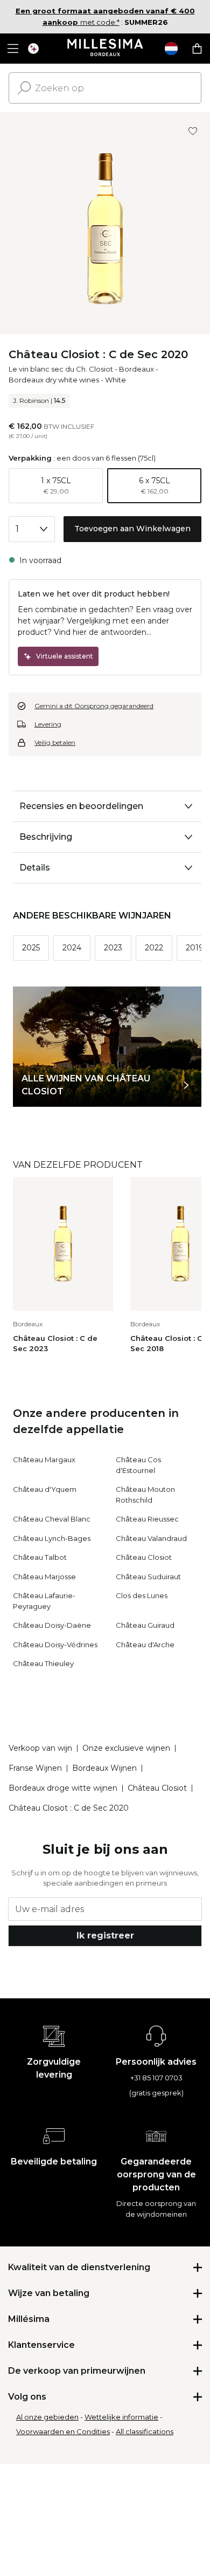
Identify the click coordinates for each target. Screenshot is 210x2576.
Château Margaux (44, 1460)
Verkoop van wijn (40, 1748)
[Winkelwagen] (197, 49)
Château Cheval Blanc (52, 1519)
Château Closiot (144, 1557)
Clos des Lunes (142, 1595)
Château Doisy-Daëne (52, 1625)
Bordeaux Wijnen (104, 1768)
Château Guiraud (145, 1625)
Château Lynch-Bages (52, 1538)
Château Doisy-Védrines (55, 1645)
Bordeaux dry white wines (54, 380)
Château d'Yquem (45, 1489)
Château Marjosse (44, 1577)
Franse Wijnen (35, 1768)
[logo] (105, 49)
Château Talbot (40, 1557)
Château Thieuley (43, 1663)
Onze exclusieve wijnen (126, 1748)
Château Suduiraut (148, 1577)
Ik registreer (105, 1936)
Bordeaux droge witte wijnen (63, 1788)
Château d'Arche (145, 1645)
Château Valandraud (151, 1538)
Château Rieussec (147, 1519)
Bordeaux (136, 369)
